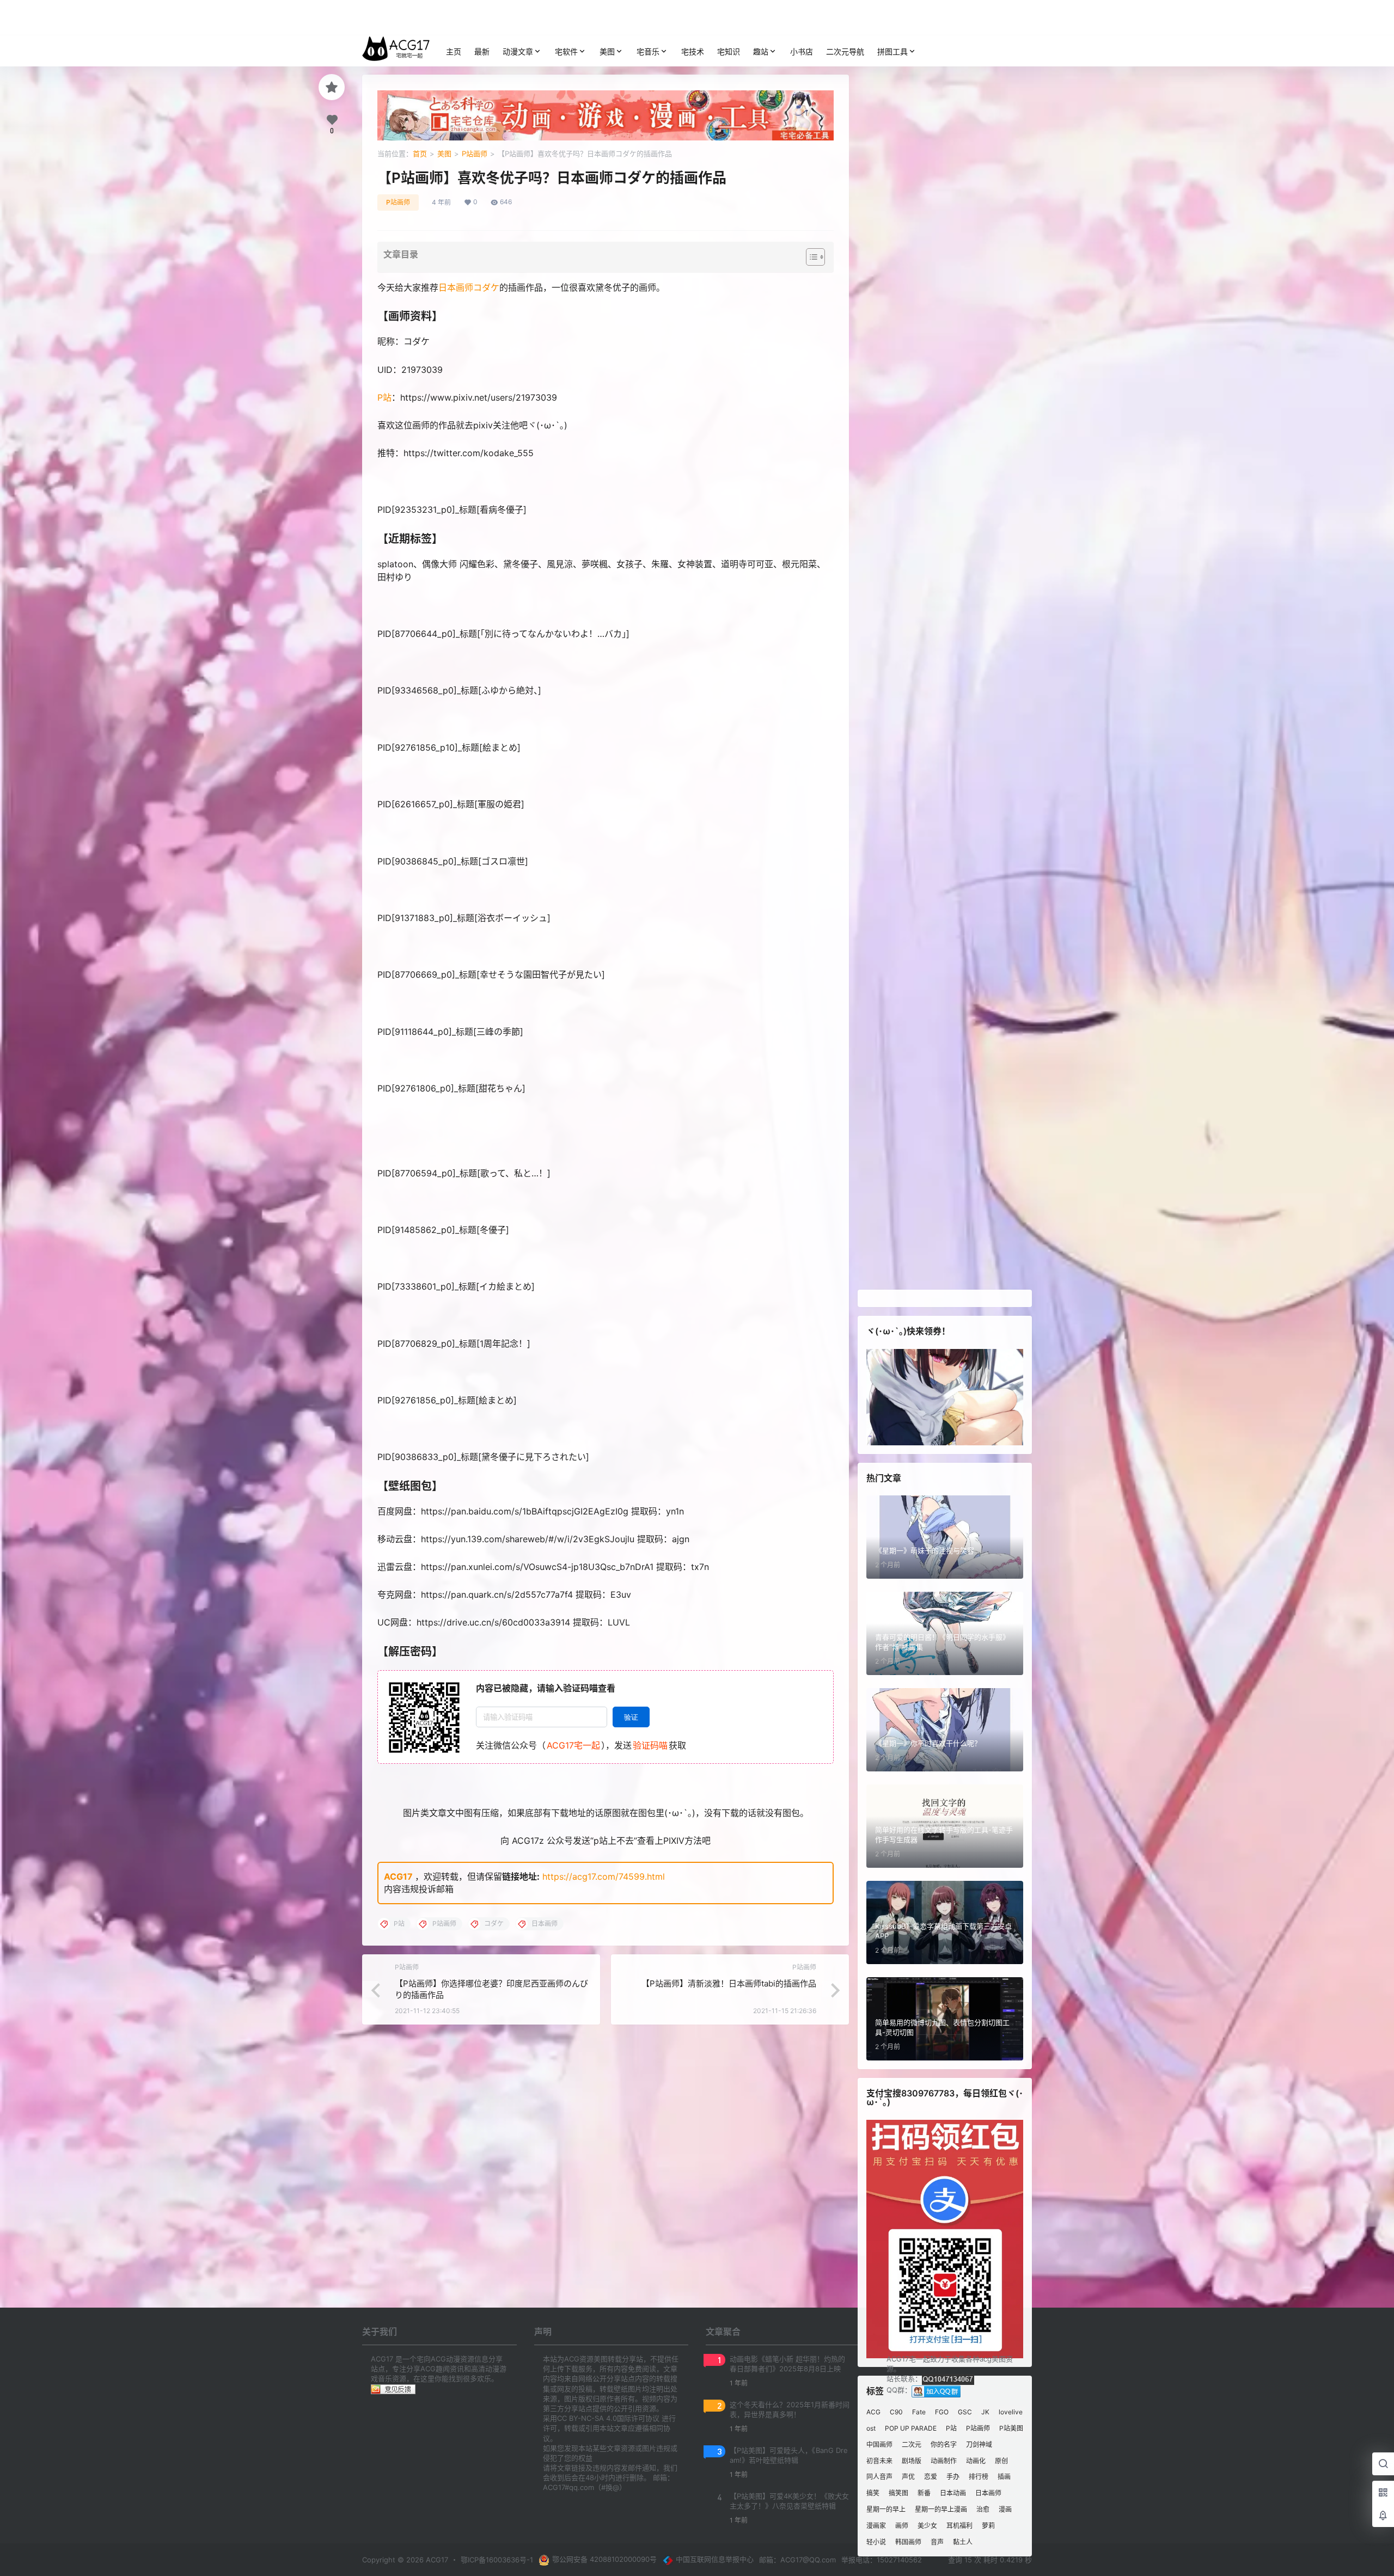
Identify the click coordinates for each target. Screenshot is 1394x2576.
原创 (1001, 2460)
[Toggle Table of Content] (810, 257)
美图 (607, 51)
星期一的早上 (886, 2509)
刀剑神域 (979, 2444)
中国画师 (879, 2444)
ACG (873, 2412)
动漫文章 (518, 51)
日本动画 (953, 2493)
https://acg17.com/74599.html (604, 1876)
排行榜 (979, 2477)
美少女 (927, 2525)
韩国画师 (908, 2541)
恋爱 (931, 2477)
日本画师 (456, 287)
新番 (924, 2493)
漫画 (1005, 2509)
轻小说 (876, 2541)
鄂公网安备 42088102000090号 (604, 2559)
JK (985, 2412)
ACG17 (398, 1876)
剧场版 (912, 2460)
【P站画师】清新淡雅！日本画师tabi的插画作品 (729, 1983)
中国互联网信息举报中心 (715, 2559)
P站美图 (1011, 2428)
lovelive (1011, 2412)
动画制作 (944, 2460)
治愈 (983, 2509)
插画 (1004, 2477)
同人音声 (879, 2477)
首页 (420, 154)
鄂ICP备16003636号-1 (497, 2560)
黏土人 (963, 2541)
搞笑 (873, 2493)
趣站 (761, 51)
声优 (908, 2477)
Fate (919, 2412)
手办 (953, 2477)
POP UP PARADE (911, 2428)
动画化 (976, 2460)
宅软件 (566, 51)
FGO (942, 2412)
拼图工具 (892, 51)
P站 (384, 397)
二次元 (912, 2444)
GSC (965, 2412)
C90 (896, 2412)
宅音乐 (648, 51)
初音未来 (879, 2460)
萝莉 (988, 2525)
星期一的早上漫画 (941, 2509)
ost (871, 2428)
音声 (937, 2541)
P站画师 (475, 154)
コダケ (486, 287)
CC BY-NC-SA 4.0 (587, 2418)
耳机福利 (959, 2525)
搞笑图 (898, 2493)
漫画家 (876, 2525)
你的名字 (944, 2444)
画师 (902, 2525)
